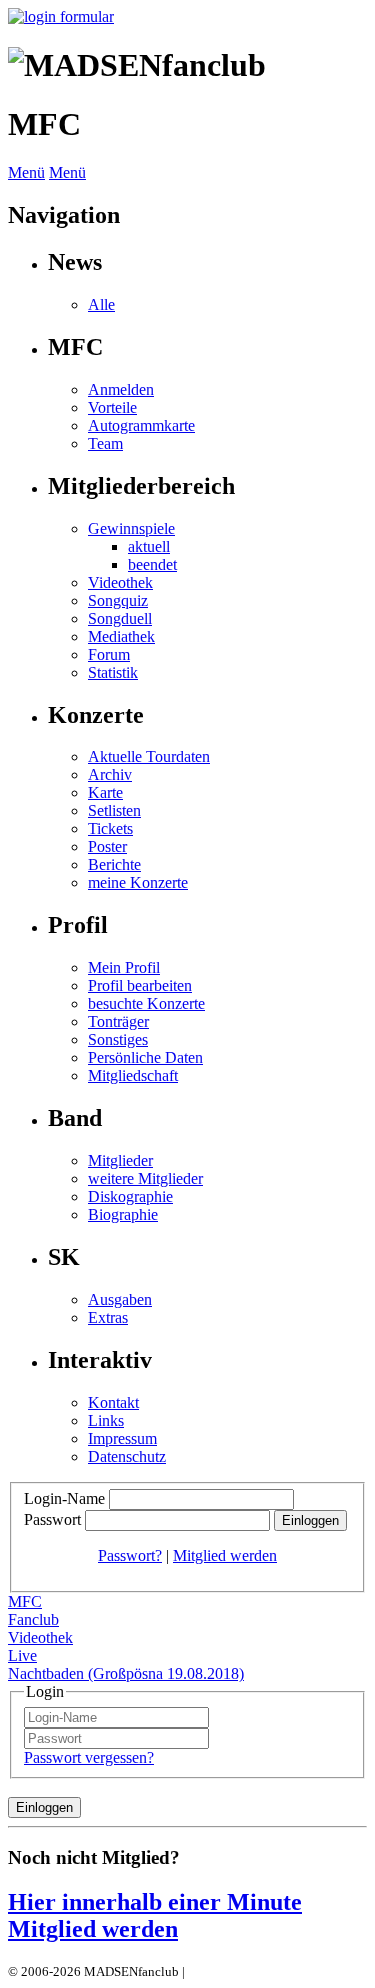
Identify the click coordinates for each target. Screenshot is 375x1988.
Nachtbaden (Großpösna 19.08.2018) (126, 1673)
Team (105, 443)
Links (106, 1420)
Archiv (110, 774)
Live (22, 1655)
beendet (152, 564)
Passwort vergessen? (89, 1757)
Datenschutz (127, 1456)
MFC (25, 1601)
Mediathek (121, 636)
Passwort (52, 1519)
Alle (101, 304)
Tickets (110, 828)
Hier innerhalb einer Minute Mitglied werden (155, 1915)
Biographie (123, 1214)
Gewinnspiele (131, 528)
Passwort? (130, 1555)
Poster (107, 846)
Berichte (114, 864)
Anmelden (121, 389)
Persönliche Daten (145, 1057)
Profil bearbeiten (140, 985)
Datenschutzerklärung (247, 1971)
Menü (26, 172)
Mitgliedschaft (133, 1075)
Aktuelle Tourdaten (149, 756)
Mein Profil (124, 967)
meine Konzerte (138, 882)
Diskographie (130, 1196)
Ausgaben (120, 1299)
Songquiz (118, 600)
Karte (105, 792)
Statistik (113, 672)
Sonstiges (118, 1039)
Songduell (120, 618)
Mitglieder (120, 1160)
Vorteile (112, 407)
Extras (108, 1317)
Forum (109, 654)
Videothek (120, 582)
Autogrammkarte (141, 425)
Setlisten (114, 810)
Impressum (122, 1438)
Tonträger (118, 1021)
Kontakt (113, 1402)
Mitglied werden (225, 1555)
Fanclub (33, 1619)
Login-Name (64, 1498)
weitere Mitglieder (145, 1178)
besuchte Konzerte (146, 1003)
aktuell (149, 546)
